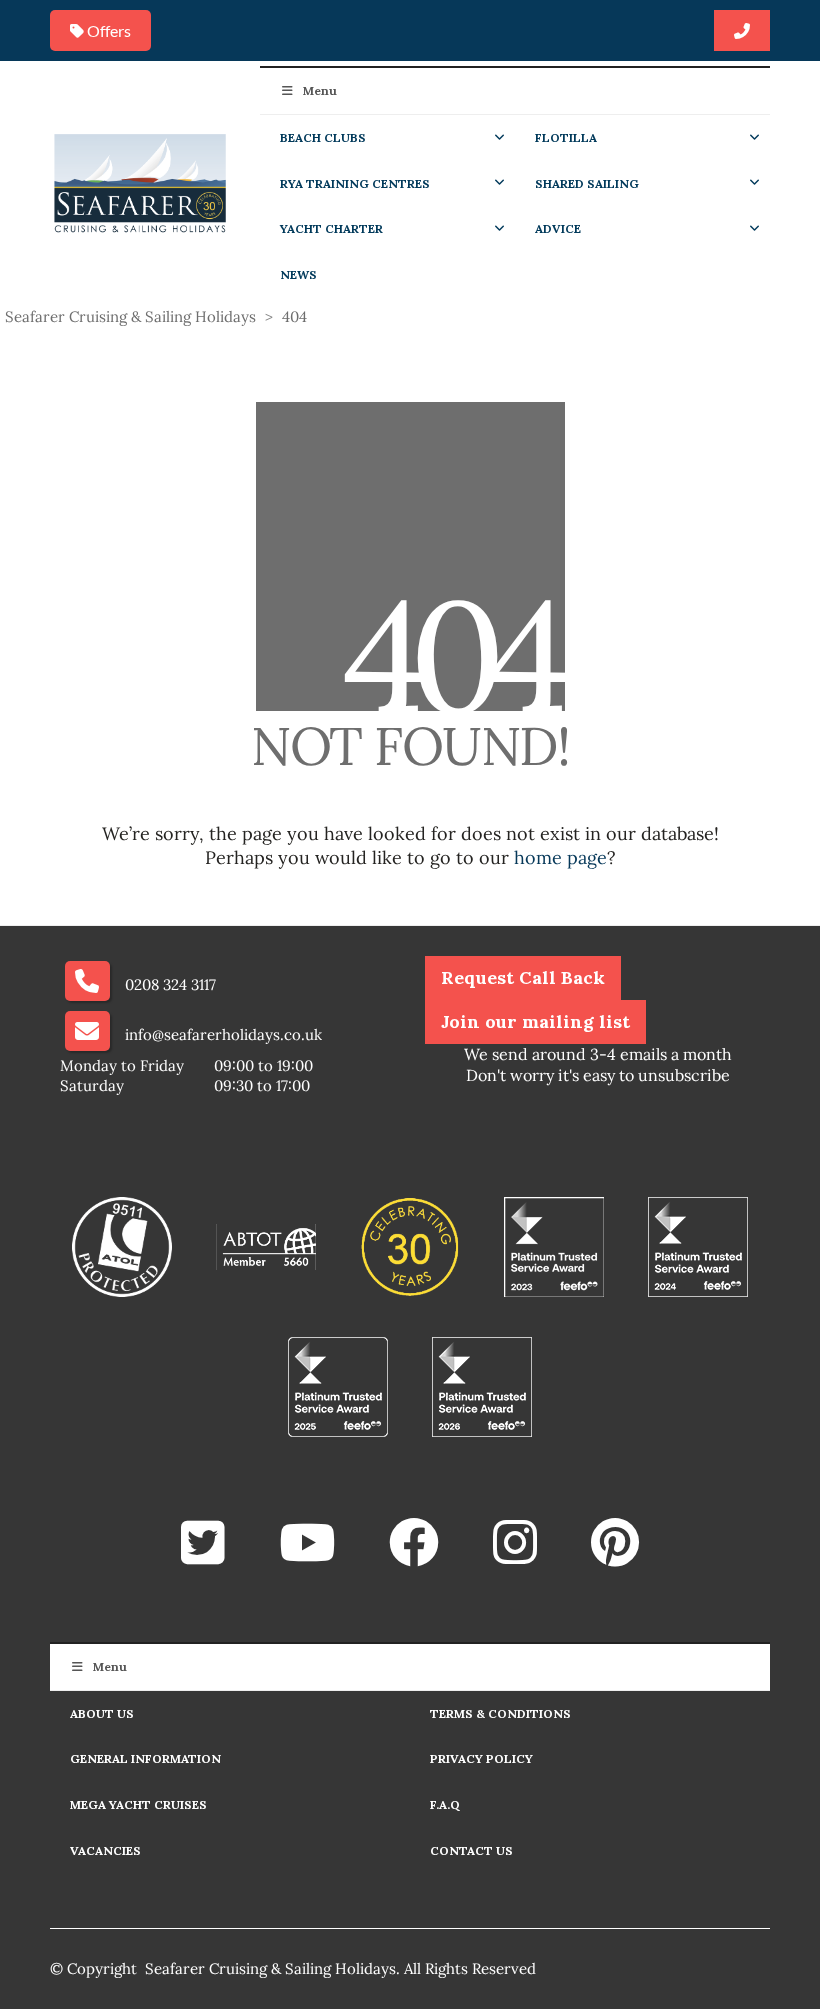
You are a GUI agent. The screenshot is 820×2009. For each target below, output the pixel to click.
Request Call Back (523, 977)
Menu (320, 90)
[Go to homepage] (140, 182)
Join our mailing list (535, 1021)
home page (560, 857)
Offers (107, 30)
